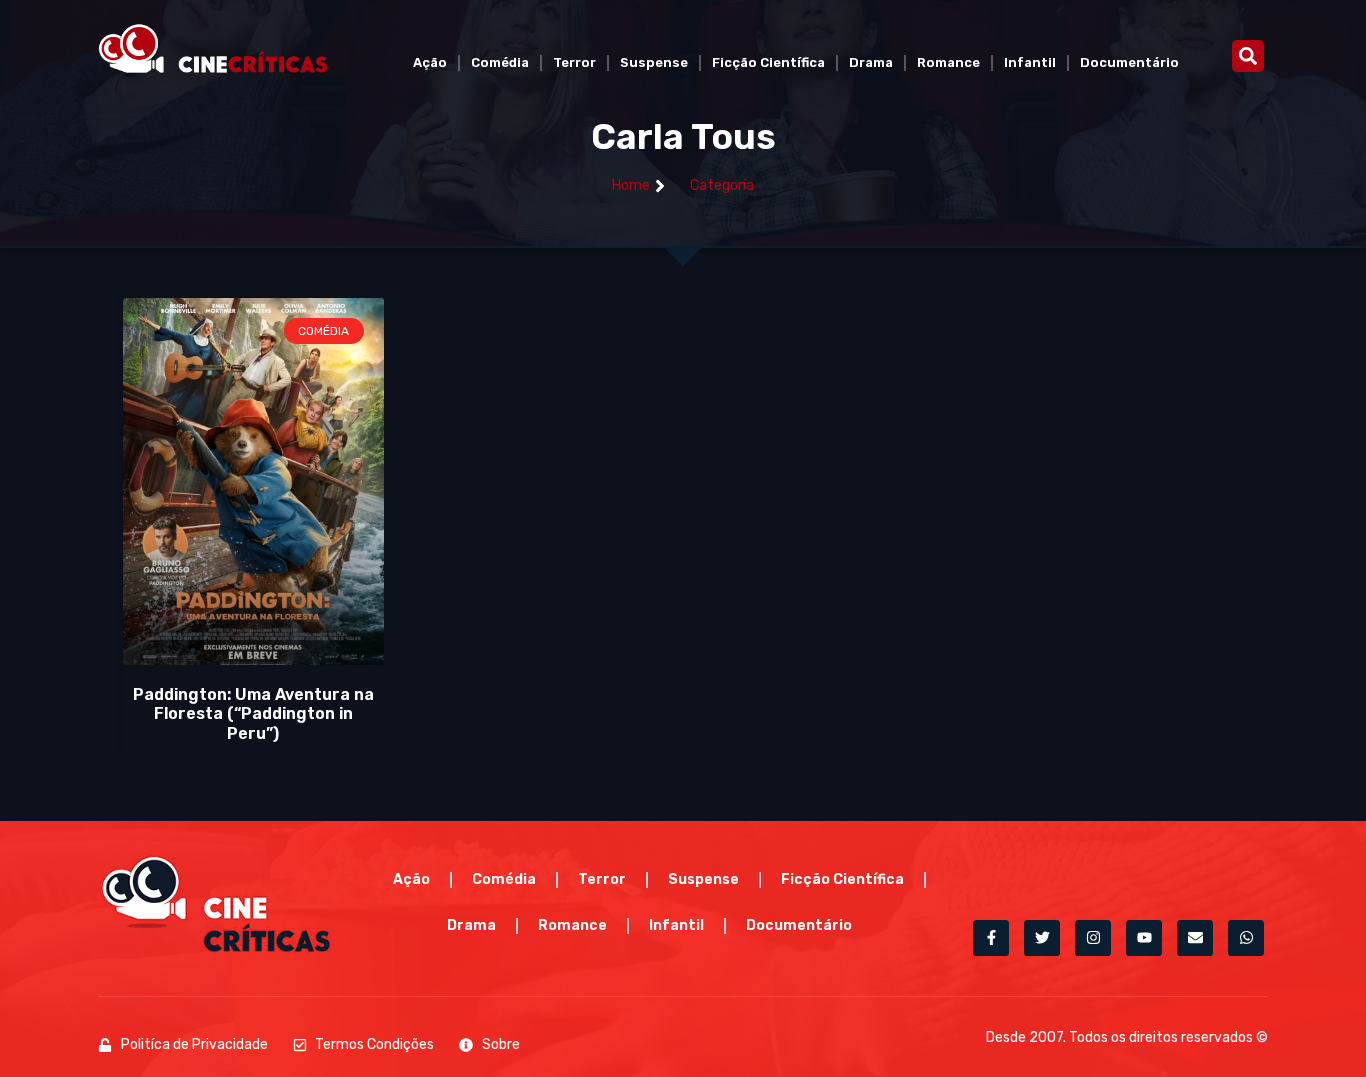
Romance (948, 62)
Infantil (1030, 62)
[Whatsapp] (1246, 938)
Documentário (1129, 62)
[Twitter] (1042, 938)
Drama (871, 62)
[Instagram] (1093, 938)
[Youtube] (1144, 938)
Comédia (500, 62)
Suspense (654, 62)
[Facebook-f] (991, 938)
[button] (1248, 56)
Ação (430, 62)
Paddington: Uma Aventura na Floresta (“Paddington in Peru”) (253, 713)
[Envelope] (1195, 938)
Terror (574, 62)
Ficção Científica (768, 62)
